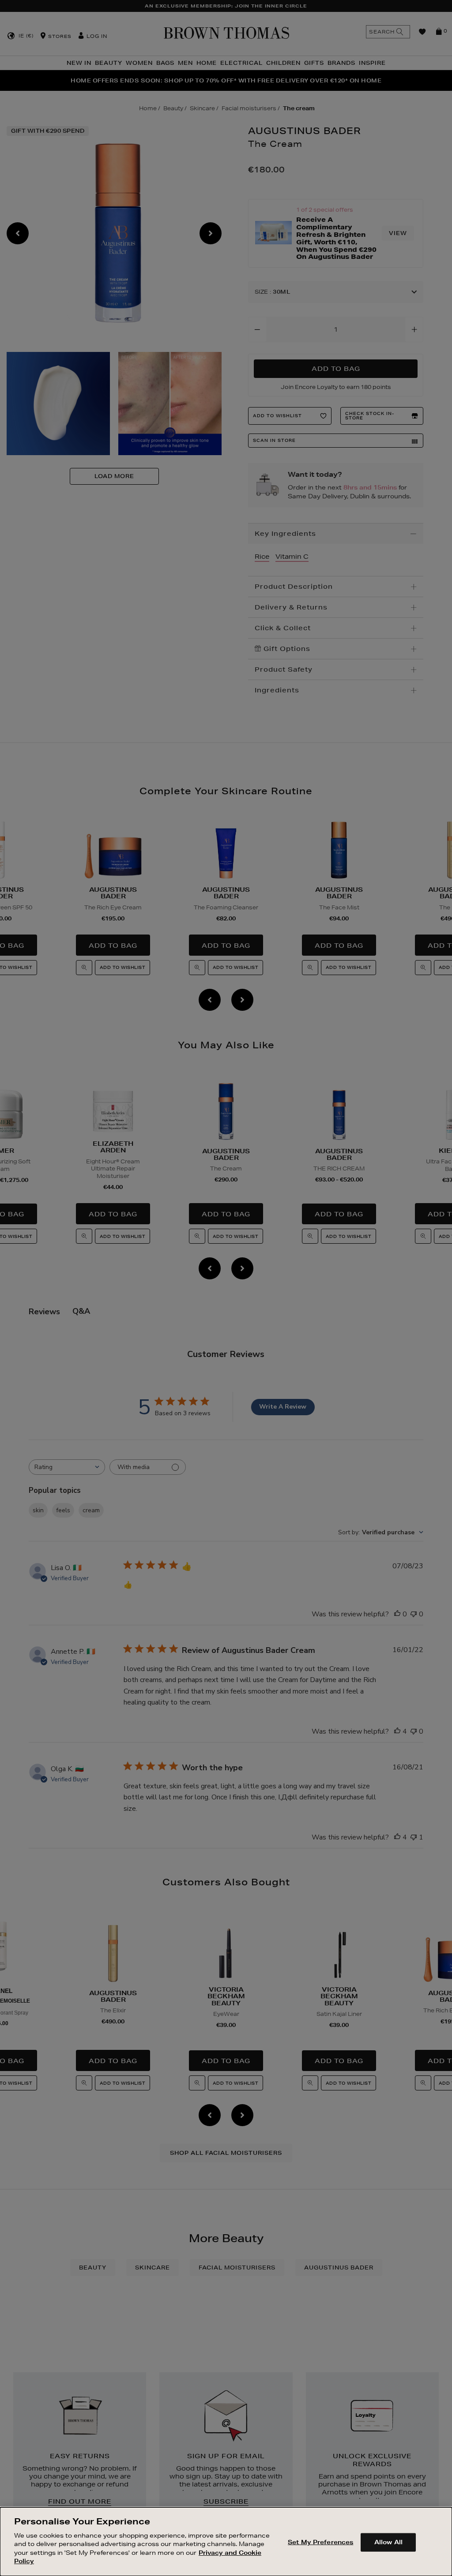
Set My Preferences (320, 2542)
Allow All (388, 2542)
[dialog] (226, 2542)
